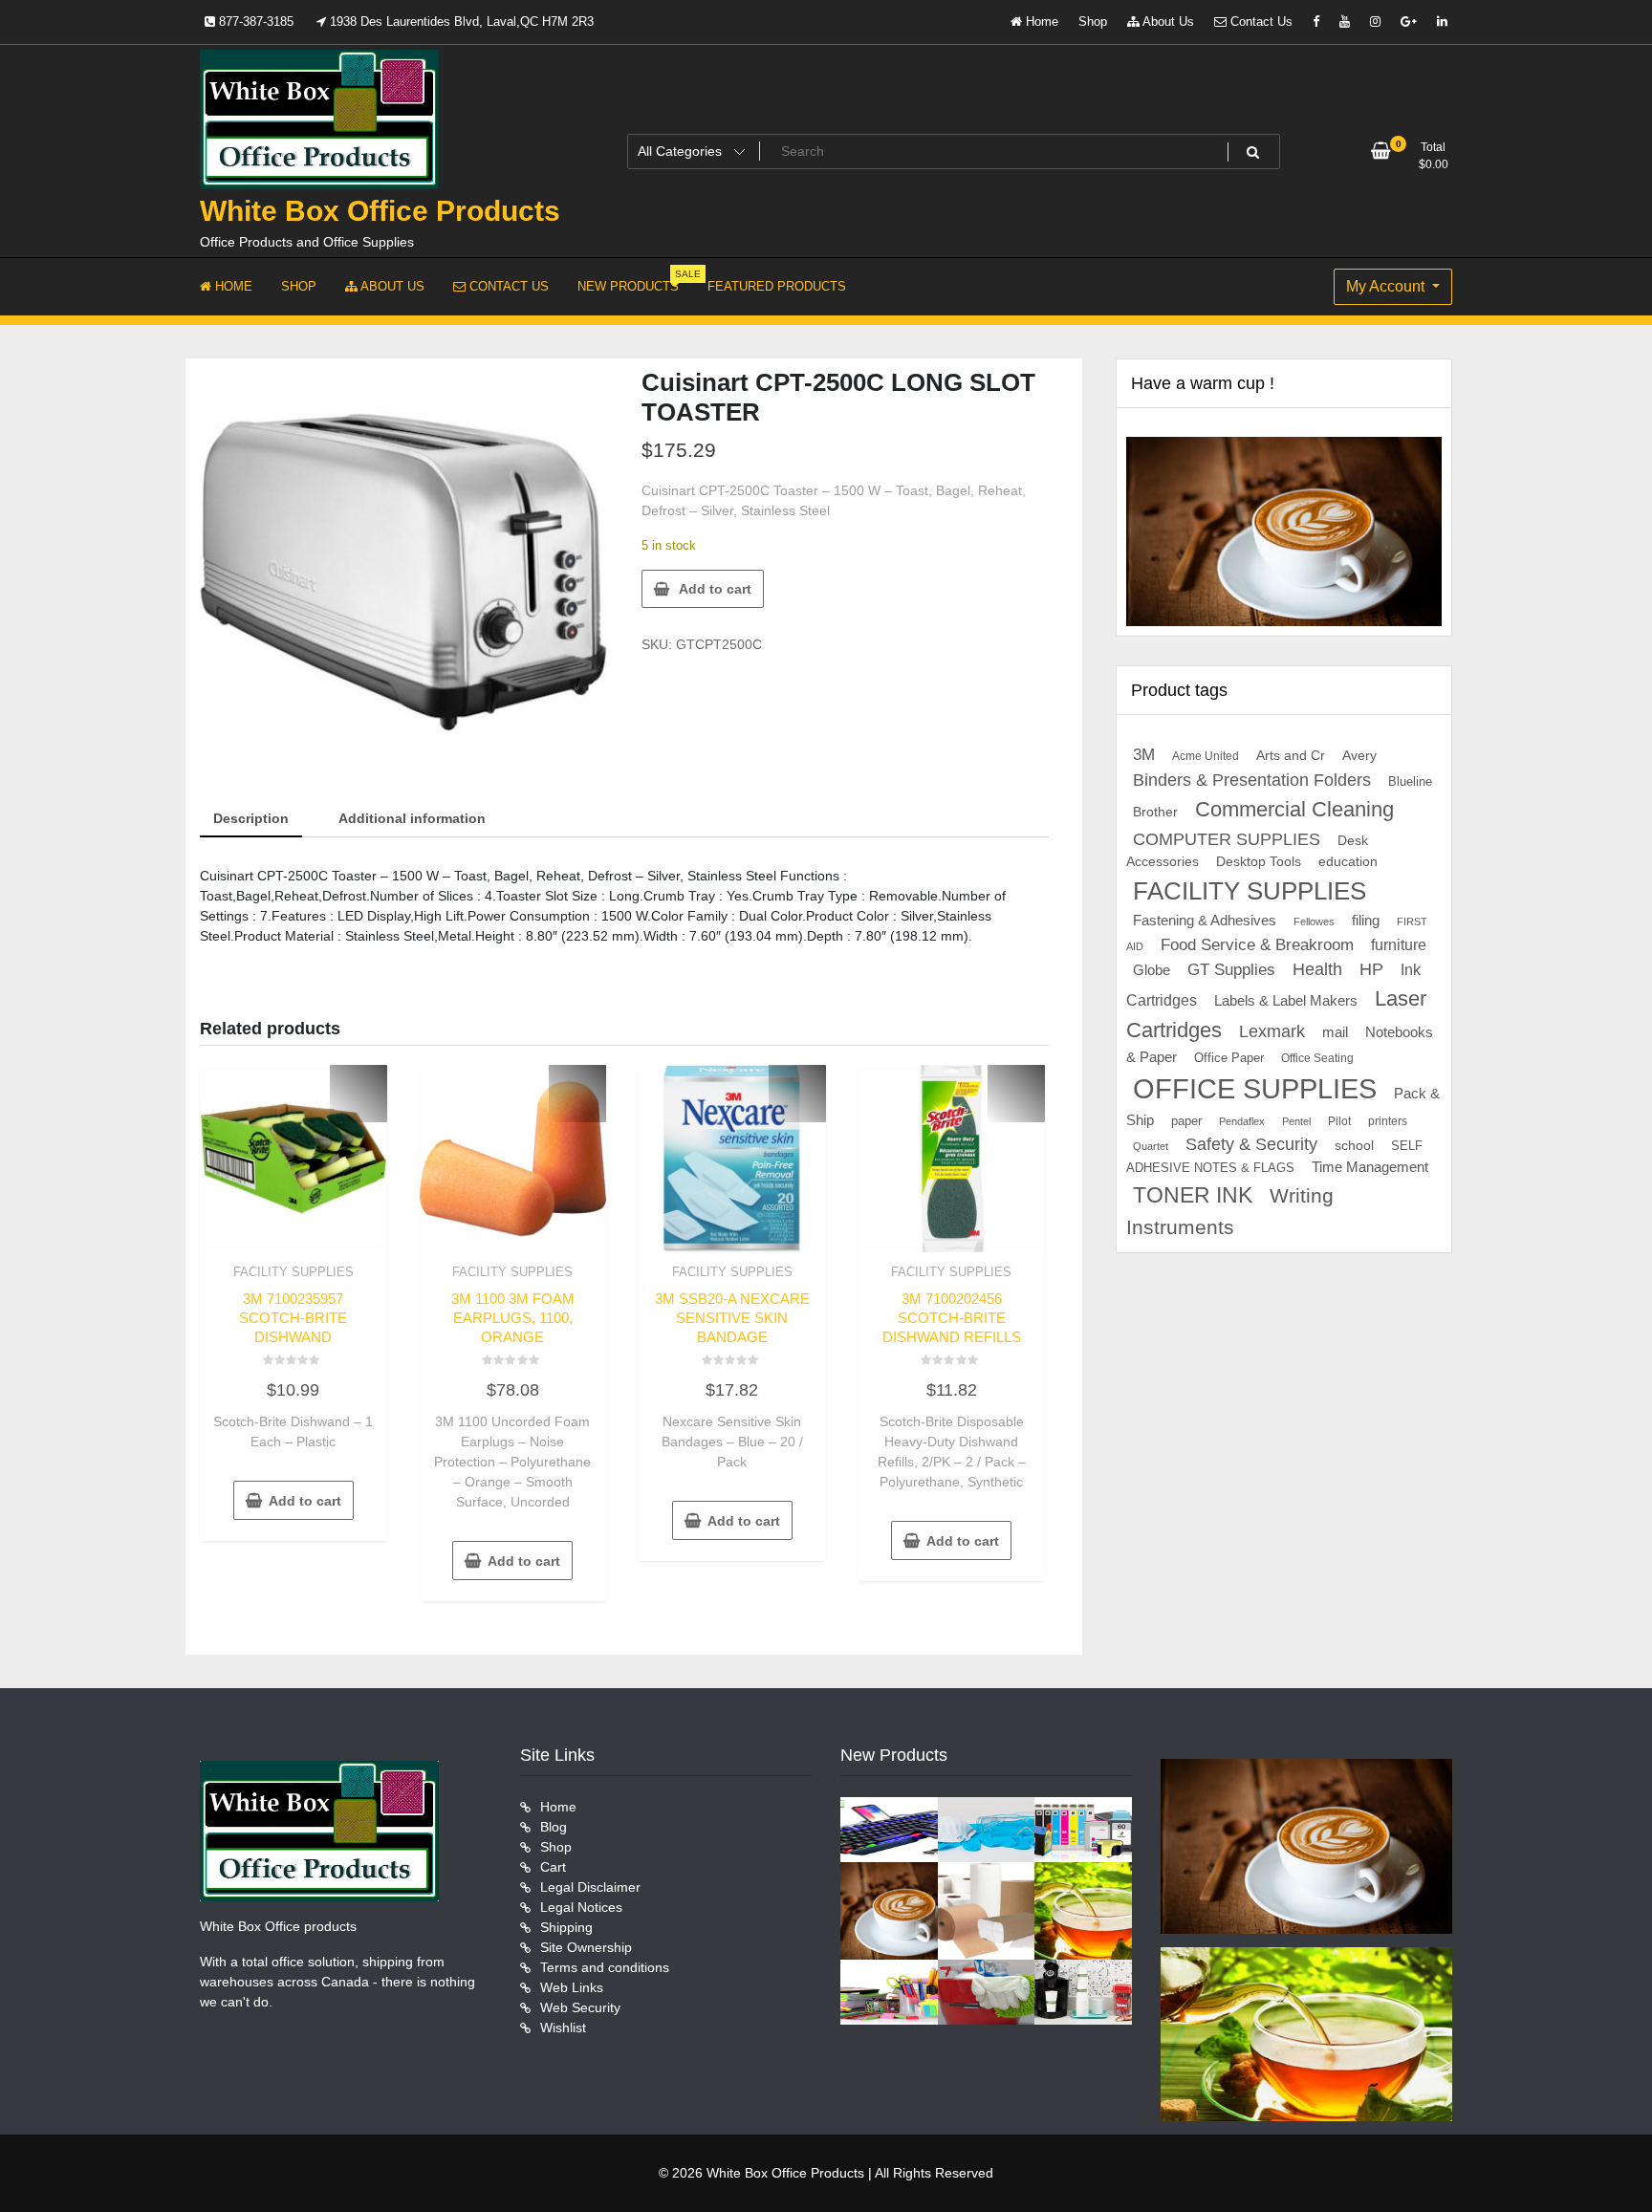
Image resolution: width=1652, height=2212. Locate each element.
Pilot (1339, 1121)
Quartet (1151, 1146)
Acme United (1206, 756)
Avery (1359, 756)
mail (1335, 1032)
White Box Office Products (380, 211)
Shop (1093, 22)
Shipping (566, 1927)
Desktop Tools (1259, 862)
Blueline (1410, 781)
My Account (1387, 286)
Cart (553, 1867)
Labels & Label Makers (1286, 1000)
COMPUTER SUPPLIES (1227, 839)
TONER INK (1193, 1195)
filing (1366, 921)
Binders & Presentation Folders (1252, 780)
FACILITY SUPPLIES (293, 1272)
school (1354, 1145)
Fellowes (1314, 922)
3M (1144, 755)
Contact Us (1260, 22)
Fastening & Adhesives (1205, 921)
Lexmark (1272, 1031)
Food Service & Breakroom (1257, 944)
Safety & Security (1251, 1144)
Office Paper (1229, 1058)
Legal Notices (581, 1907)
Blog (554, 1827)
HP (1371, 969)
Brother (1155, 812)
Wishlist (563, 2028)
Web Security (580, 2007)
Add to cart (715, 589)
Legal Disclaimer (590, 1887)
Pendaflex (1242, 1121)
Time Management (1370, 1167)
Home (1040, 22)
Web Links (572, 1987)
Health (1317, 969)
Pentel (1296, 1121)
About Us (1167, 22)
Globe (1152, 970)
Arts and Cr (1291, 755)
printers (1388, 1121)
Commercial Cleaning (1294, 809)
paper (1186, 1121)
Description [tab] (251, 818)
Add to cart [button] (305, 1501)
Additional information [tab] (412, 818)
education (1348, 861)
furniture (1399, 945)
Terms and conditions (605, 1967)
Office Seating (1317, 1058)
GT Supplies (1231, 969)
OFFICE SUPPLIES (1255, 1088)
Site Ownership (586, 1947)
